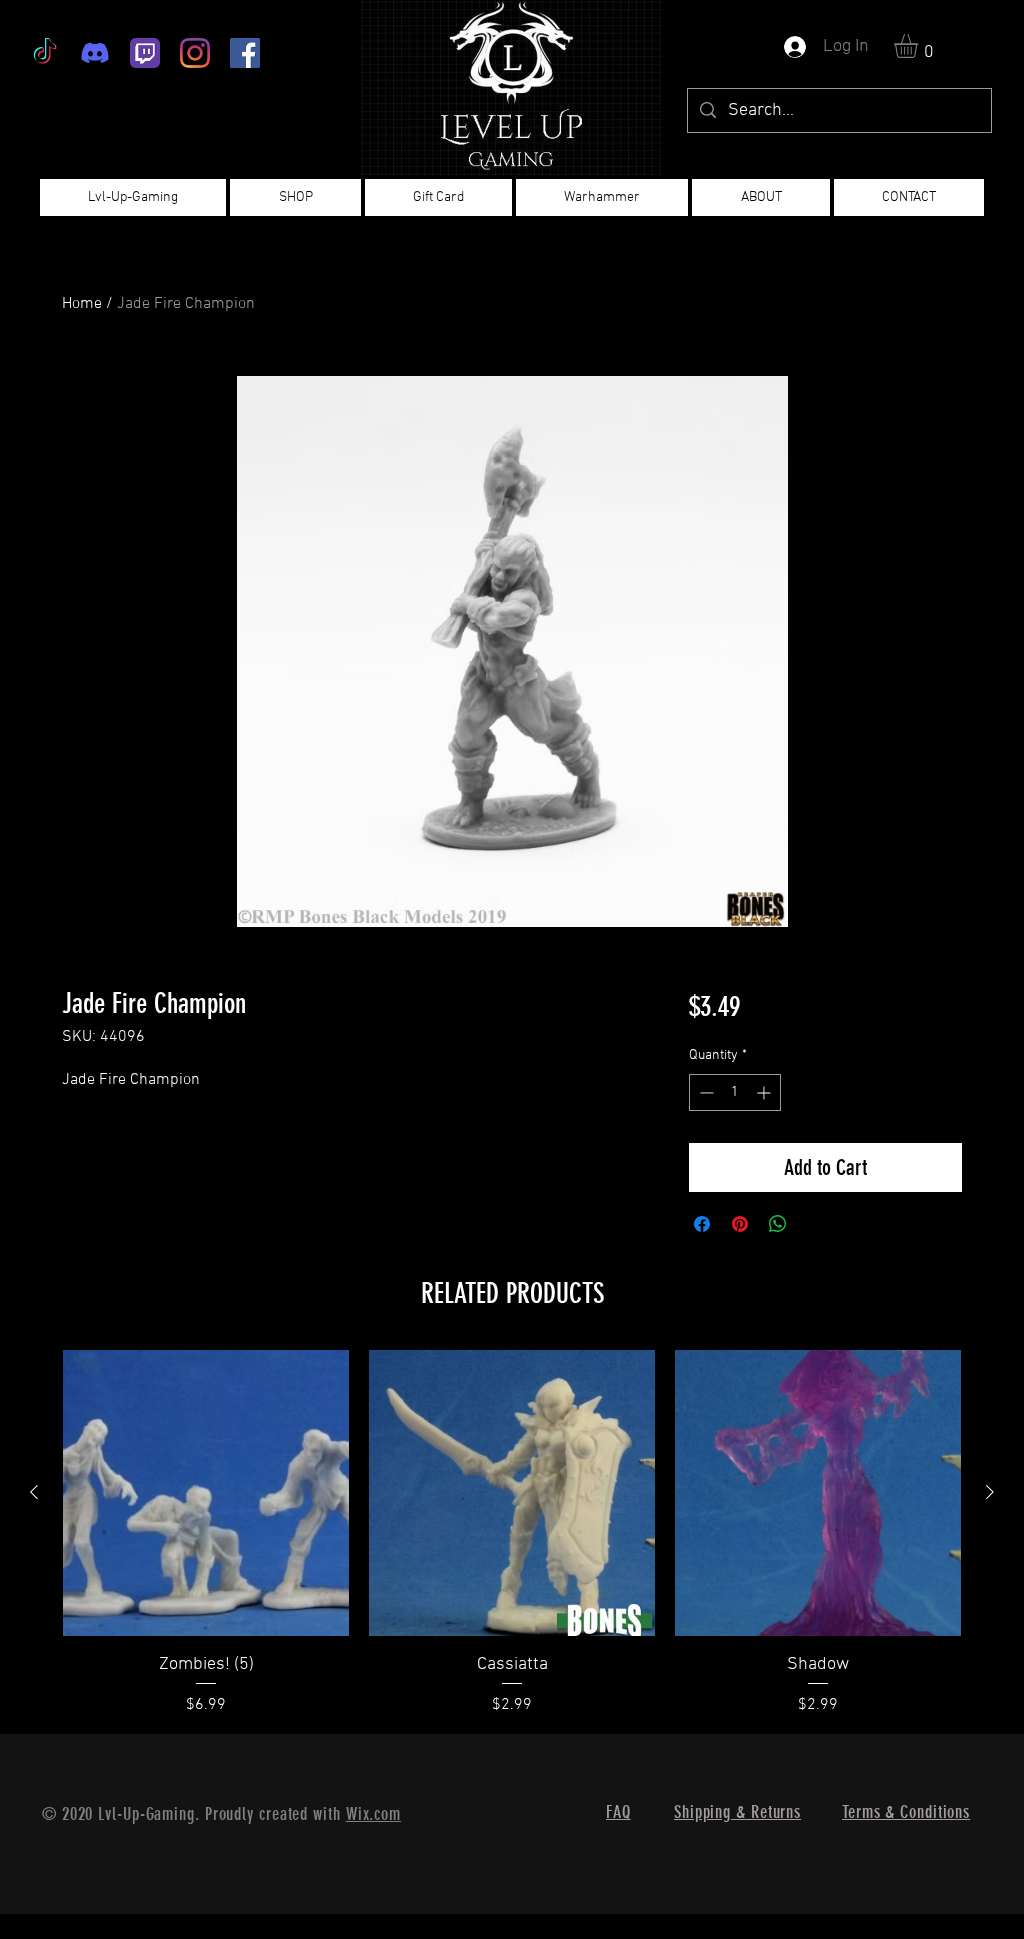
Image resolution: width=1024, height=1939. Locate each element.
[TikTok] (45, 53)
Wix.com (373, 1814)
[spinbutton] (735, 1092)
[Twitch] (145, 53)
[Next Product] (990, 1492)
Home (82, 304)
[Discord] (95, 53)
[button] (920, 46)
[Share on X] (816, 1224)
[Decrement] (704, 1092)
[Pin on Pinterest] (740, 1224)
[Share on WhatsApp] (778, 1224)
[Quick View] (206, 1493)
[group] (512, 1533)
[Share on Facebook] (702, 1224)
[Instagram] (195, 53)
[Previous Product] (34, 1492)
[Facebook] (245, 53)
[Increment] (765, 1092)
